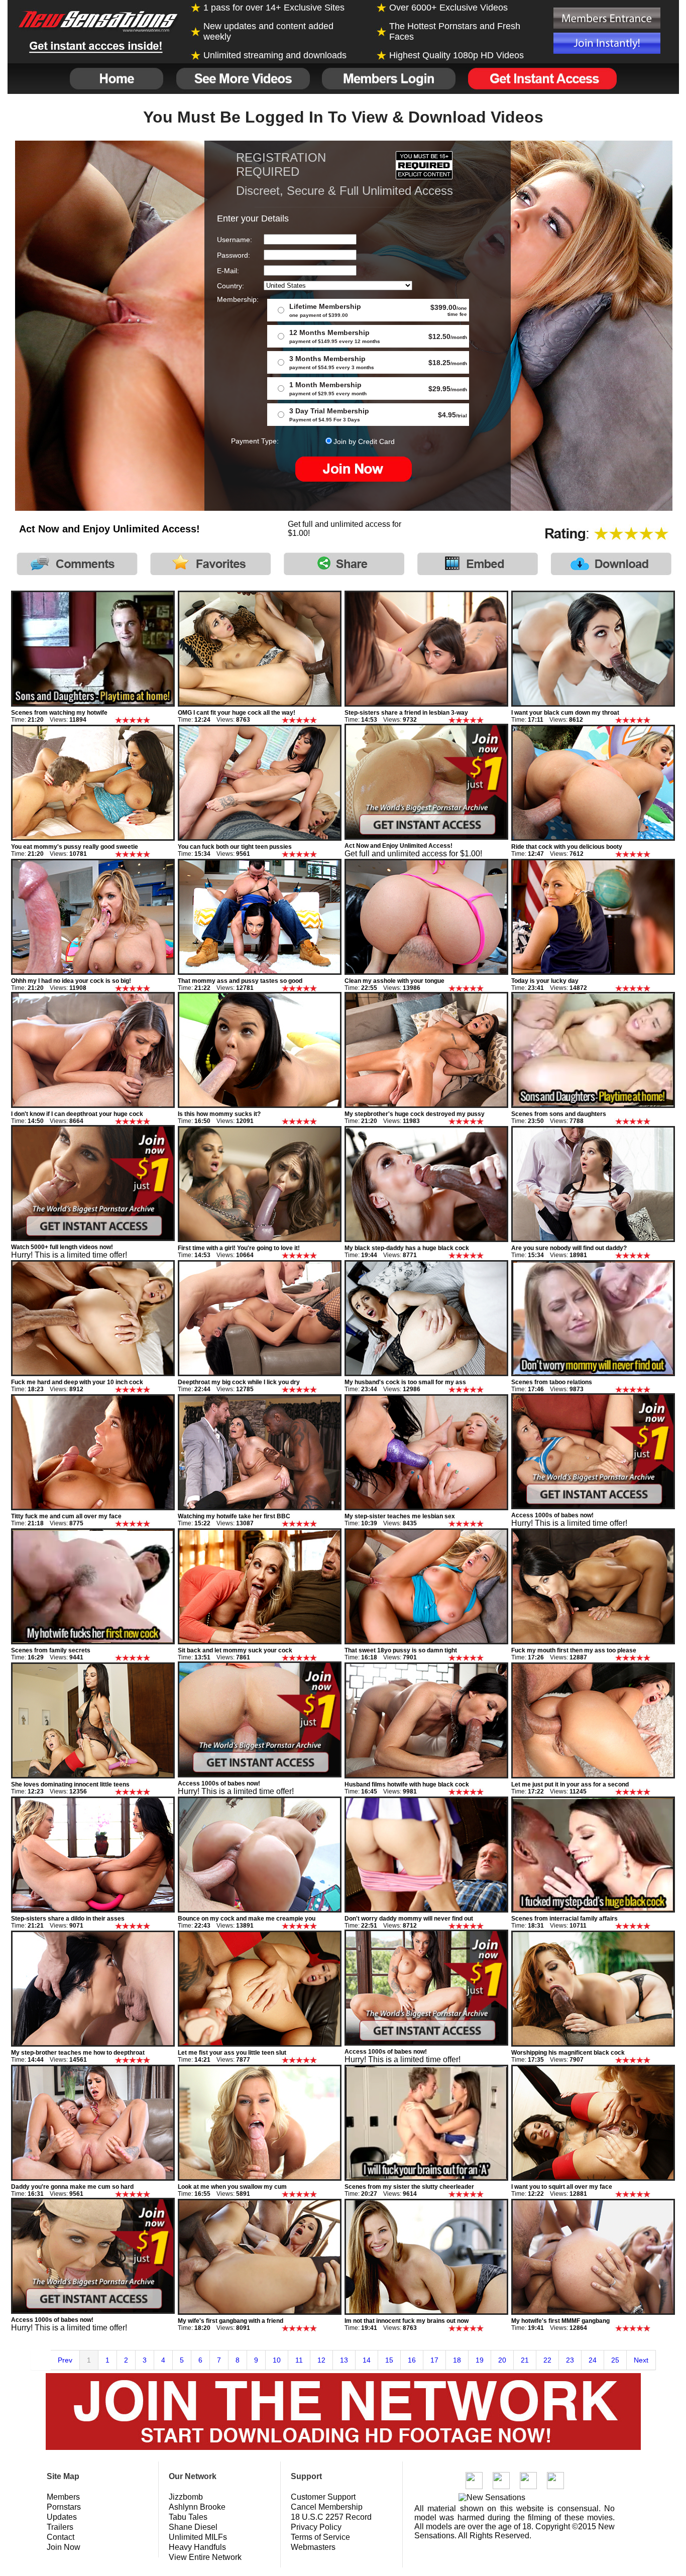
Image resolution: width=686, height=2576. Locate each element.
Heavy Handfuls (197, 2547)
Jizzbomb (186, 2497)
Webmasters (313, 2547)
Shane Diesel (193, 2527)
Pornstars (64, 2507)
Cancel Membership (327, 2507)
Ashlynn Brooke (197, 2507)
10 (277, 2360)
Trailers (60, 2527)
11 (299, 2360)
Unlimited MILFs (198, 2537)
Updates (62, 2517)
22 (547, 2360)
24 (593, 2360)
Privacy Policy (316, 2527)
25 (615, 2360)
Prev (65, 2360)
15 (389, 2360)
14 (367, 2360)
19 (480, 2360)
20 (502, 2360)
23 (570, 2360)
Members (63, 2497)
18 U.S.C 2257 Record (331, 2517)
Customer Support (323, 2497)
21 (525, 2360)
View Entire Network (205, 2557)
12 (321, 2360)
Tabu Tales (188, 2517)
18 (457, 2360)
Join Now (64, 2547)
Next (641, 2360)
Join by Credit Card (364, 441)
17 (434, 2360)
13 (344, 2360)
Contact (61, 2537)
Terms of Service (320, 2537)
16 (412, 2360)
